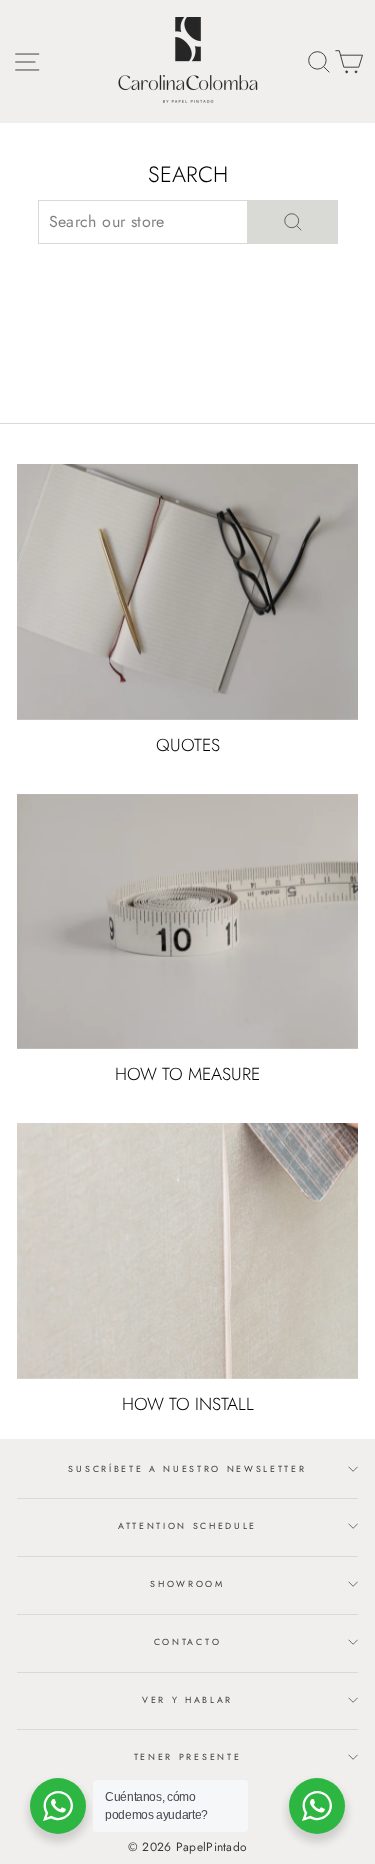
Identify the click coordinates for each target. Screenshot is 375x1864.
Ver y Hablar (187, 1699)
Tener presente (188, 1756)
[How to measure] (187, 922)
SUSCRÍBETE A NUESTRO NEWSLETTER (187, 1468)
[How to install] (187, 1251)
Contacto (187, 1641)
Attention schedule (187, 1525)
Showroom (187, 1583)
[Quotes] (187, 592)
